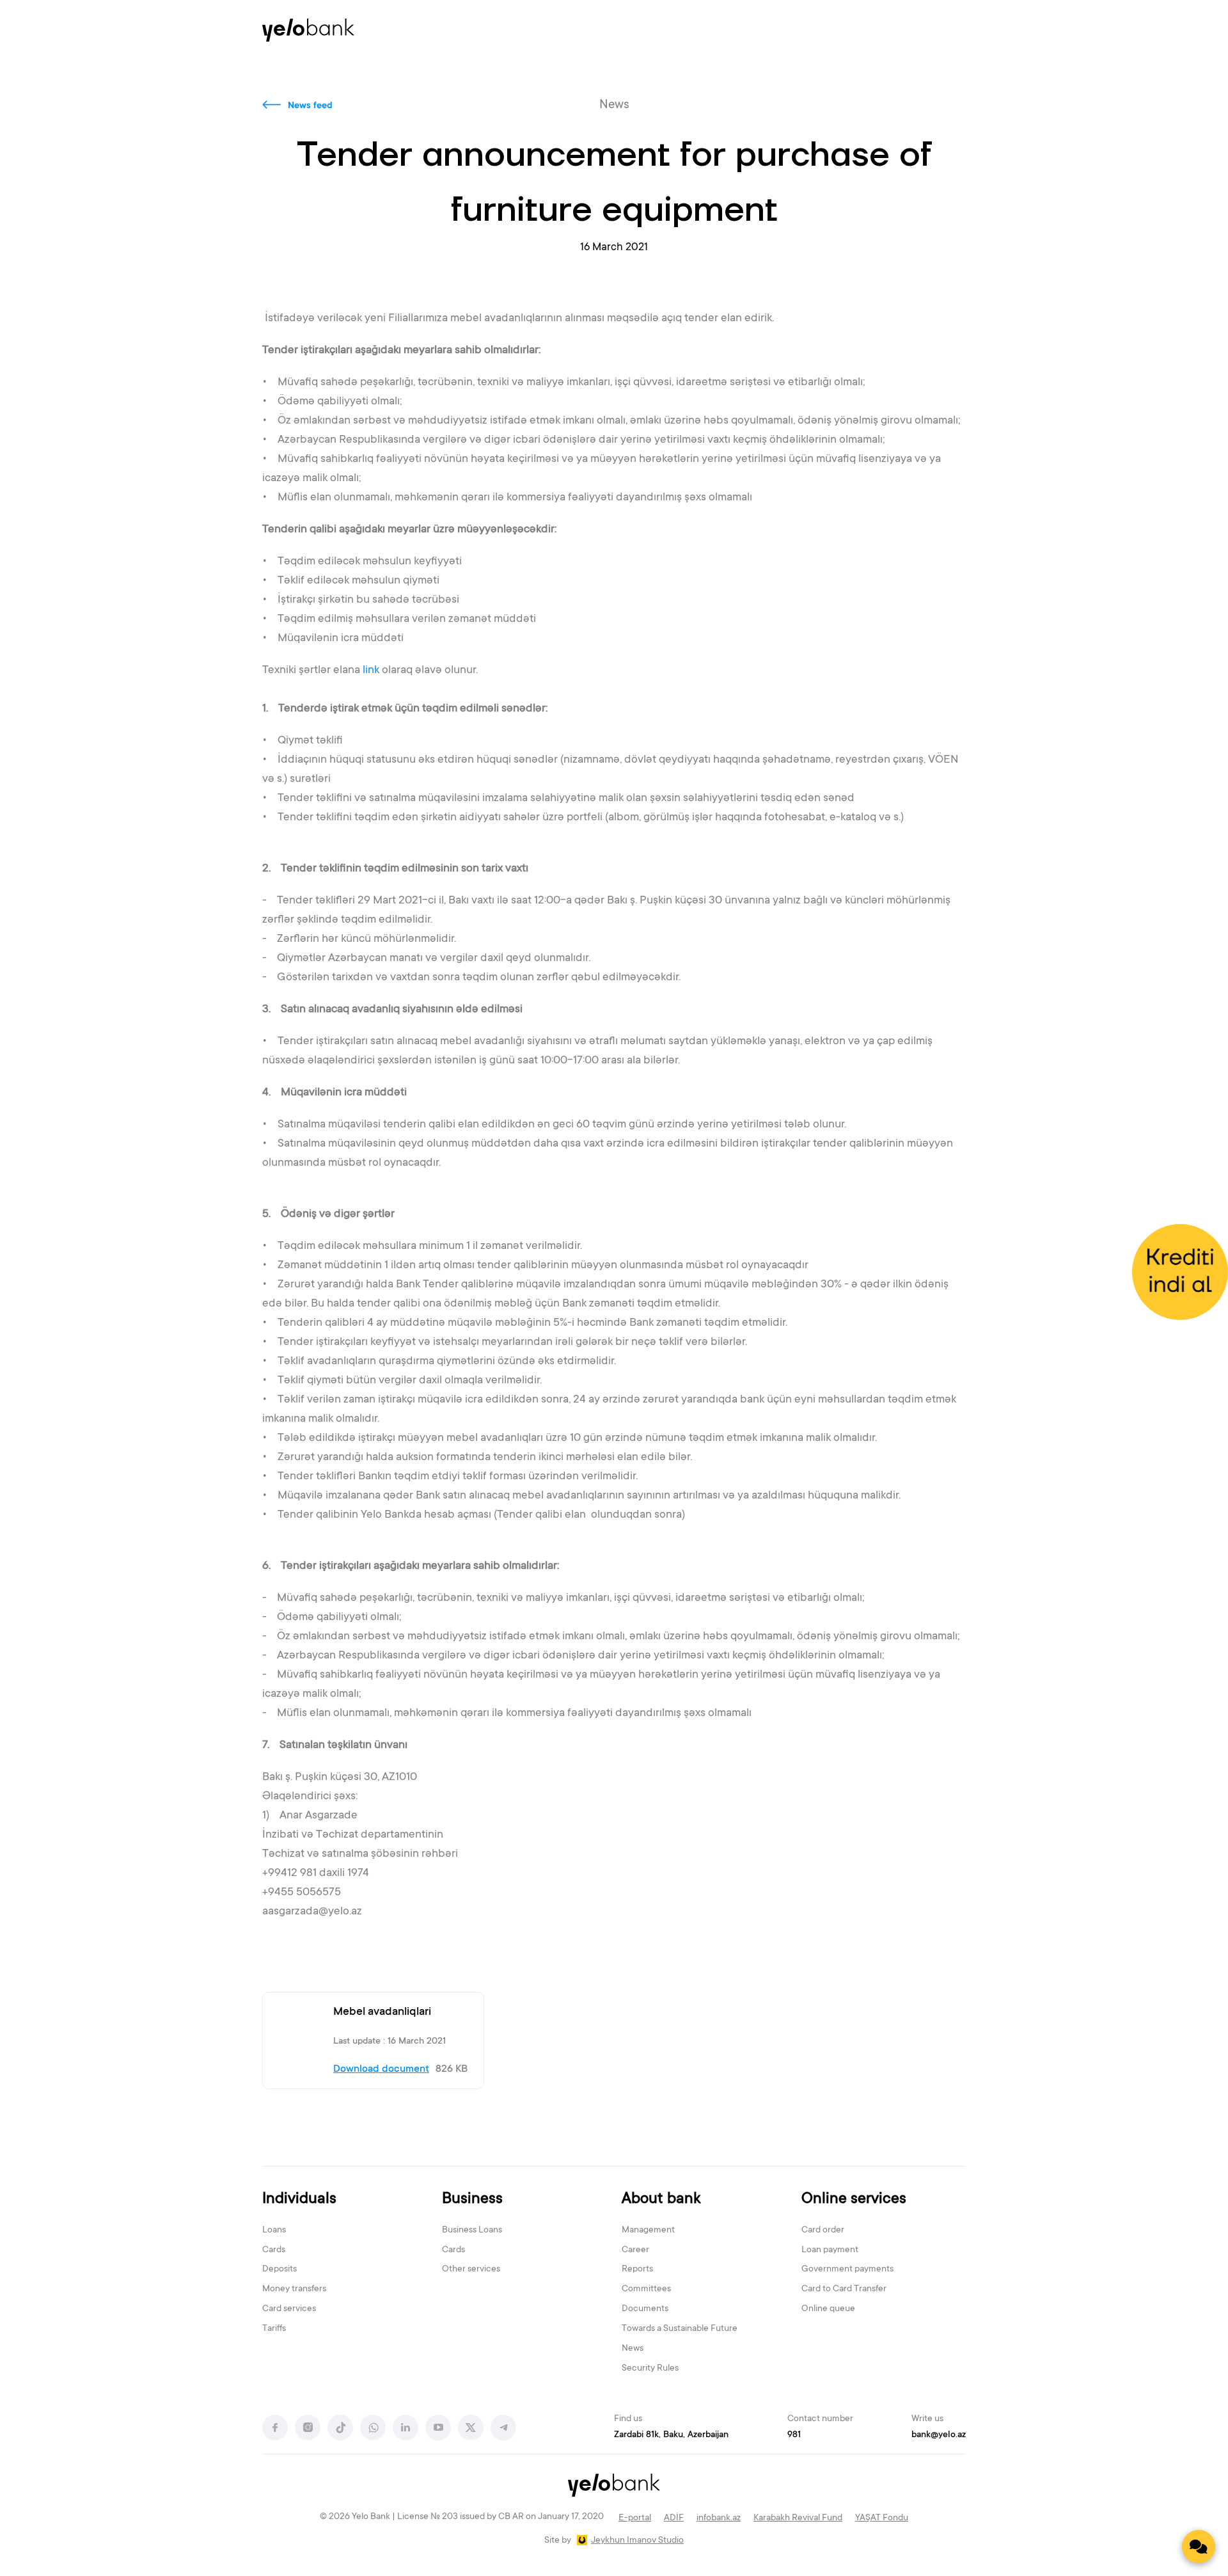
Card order (823, 2230)
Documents (645, 2309)
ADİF (674, 2518)
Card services (289, 2309)
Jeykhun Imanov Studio (637, 2541)
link (371, 671)
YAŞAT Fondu (882, 2518)
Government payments (847, 2270)
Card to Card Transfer (844, 2289)
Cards (274, 2250)
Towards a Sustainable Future (680, 2329)
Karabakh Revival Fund (798, 2518)
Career (635, 2250)
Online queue (828, 2309)
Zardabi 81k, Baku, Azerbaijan (671, 2435)
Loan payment (830, 2250)
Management (648, 2230)
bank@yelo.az (939, 2435)
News (633, 2349)
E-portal (635, 2518)
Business (472, 2199)
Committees (646, 2289)
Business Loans (472, 2230)
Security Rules (650, 2369)
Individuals (299, 2199)
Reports (637, 2270)
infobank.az (719, 2518)
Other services (471, 2270)
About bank (661, 2199)
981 (794, 2435)
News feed (310, 106)
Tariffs (274, 2329)
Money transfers (294, 2289)
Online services (854, 2199)
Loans (274, 2230)
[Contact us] (1199, 2547)
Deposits (279, 2270)
